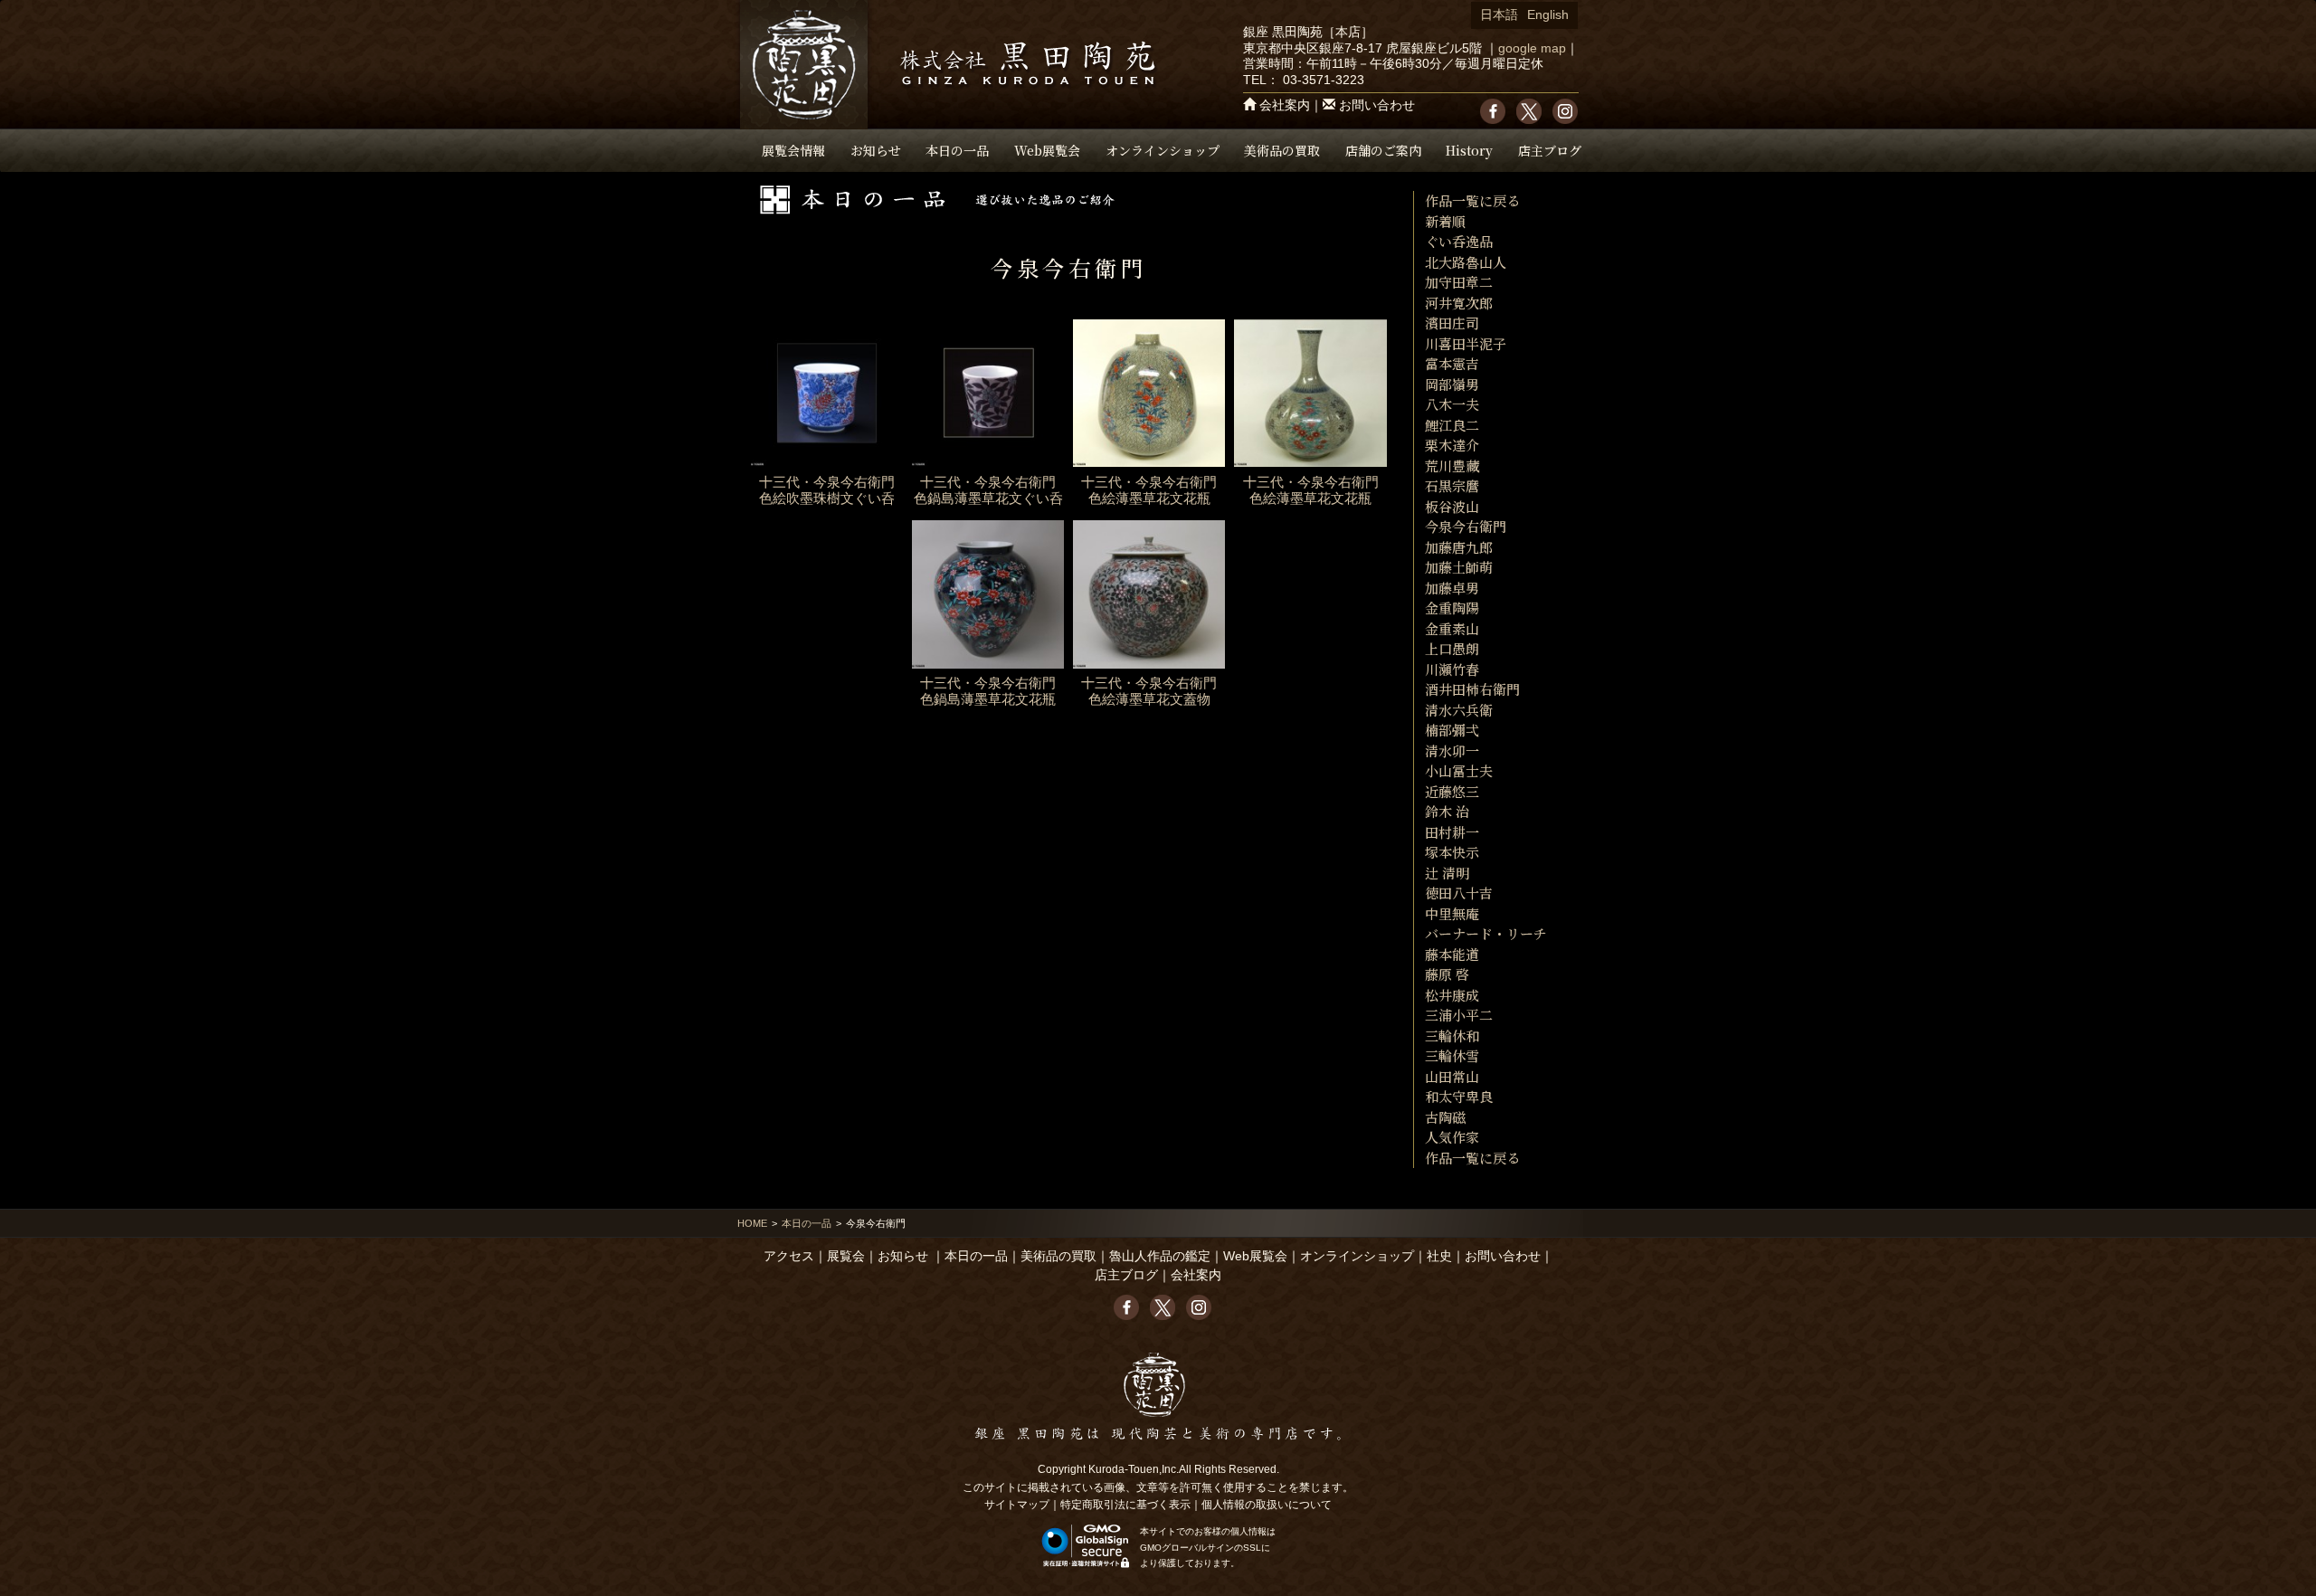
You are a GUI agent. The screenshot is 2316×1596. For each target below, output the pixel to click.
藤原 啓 (1447, 974)
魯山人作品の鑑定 (1160, 1256)
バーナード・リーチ (1486, 933)
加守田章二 (1459, 282)
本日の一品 (957, 150)
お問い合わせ (1377, 105)
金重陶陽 (1452, 608)
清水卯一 (1452, 750)
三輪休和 (1452, 1035)
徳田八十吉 (1459, 893)
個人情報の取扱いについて (1267, 1505)
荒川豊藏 (1452, 465)
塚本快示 (1452, 852)
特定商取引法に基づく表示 (1125, 1505)
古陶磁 (1445, 1117)
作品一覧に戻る (1472, 200)
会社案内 (1285, 105)
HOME (752, 1223)
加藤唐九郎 (1459, 547)
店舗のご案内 (1383, 150)
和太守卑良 (1459, 1096)
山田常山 (1452, 1076)
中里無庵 (1452, 913)
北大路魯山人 (1466, 262)
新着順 (1445, 221)
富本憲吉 (1452, 363)
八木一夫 (1452, 404)
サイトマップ (1017, 1505)
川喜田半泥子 (1466, 343)
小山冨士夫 (1459, 770)
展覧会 (846, 1256)
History (1469, 150)
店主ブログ (1550, 150)
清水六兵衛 (1459, 710)
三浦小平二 (1459, 1015)
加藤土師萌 (1459, 567)
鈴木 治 (1447, 811)
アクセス (789, 1256)
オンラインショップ (1163, 150)
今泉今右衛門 (1466, 526)
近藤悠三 (1452, 791)
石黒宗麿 (1452, 485)
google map (1532, 48)
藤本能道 (1452, 954)
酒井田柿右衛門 (1472, 689)
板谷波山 (1452, 506)
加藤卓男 (1452, 588)
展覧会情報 (793, 150)
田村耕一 (1452, 832)
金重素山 (1452, 628)
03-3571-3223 (1324, 80)
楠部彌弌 (1452, 730)
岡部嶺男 (1452, 384)
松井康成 (1452, 995)
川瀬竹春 (1452, 669)
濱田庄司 (1452, 323)
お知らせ (876, 150)
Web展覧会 (1047, 150)
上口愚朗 (1452, 648)
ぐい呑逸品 (1459, 241)
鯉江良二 (1452, 425)
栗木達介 (1452, 445)
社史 (1439, 1256)
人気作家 (1452, 1137)
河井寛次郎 (1459, 303)
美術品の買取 (1282, 150)
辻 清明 (1447, 873)
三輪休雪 (1452, 1055)
